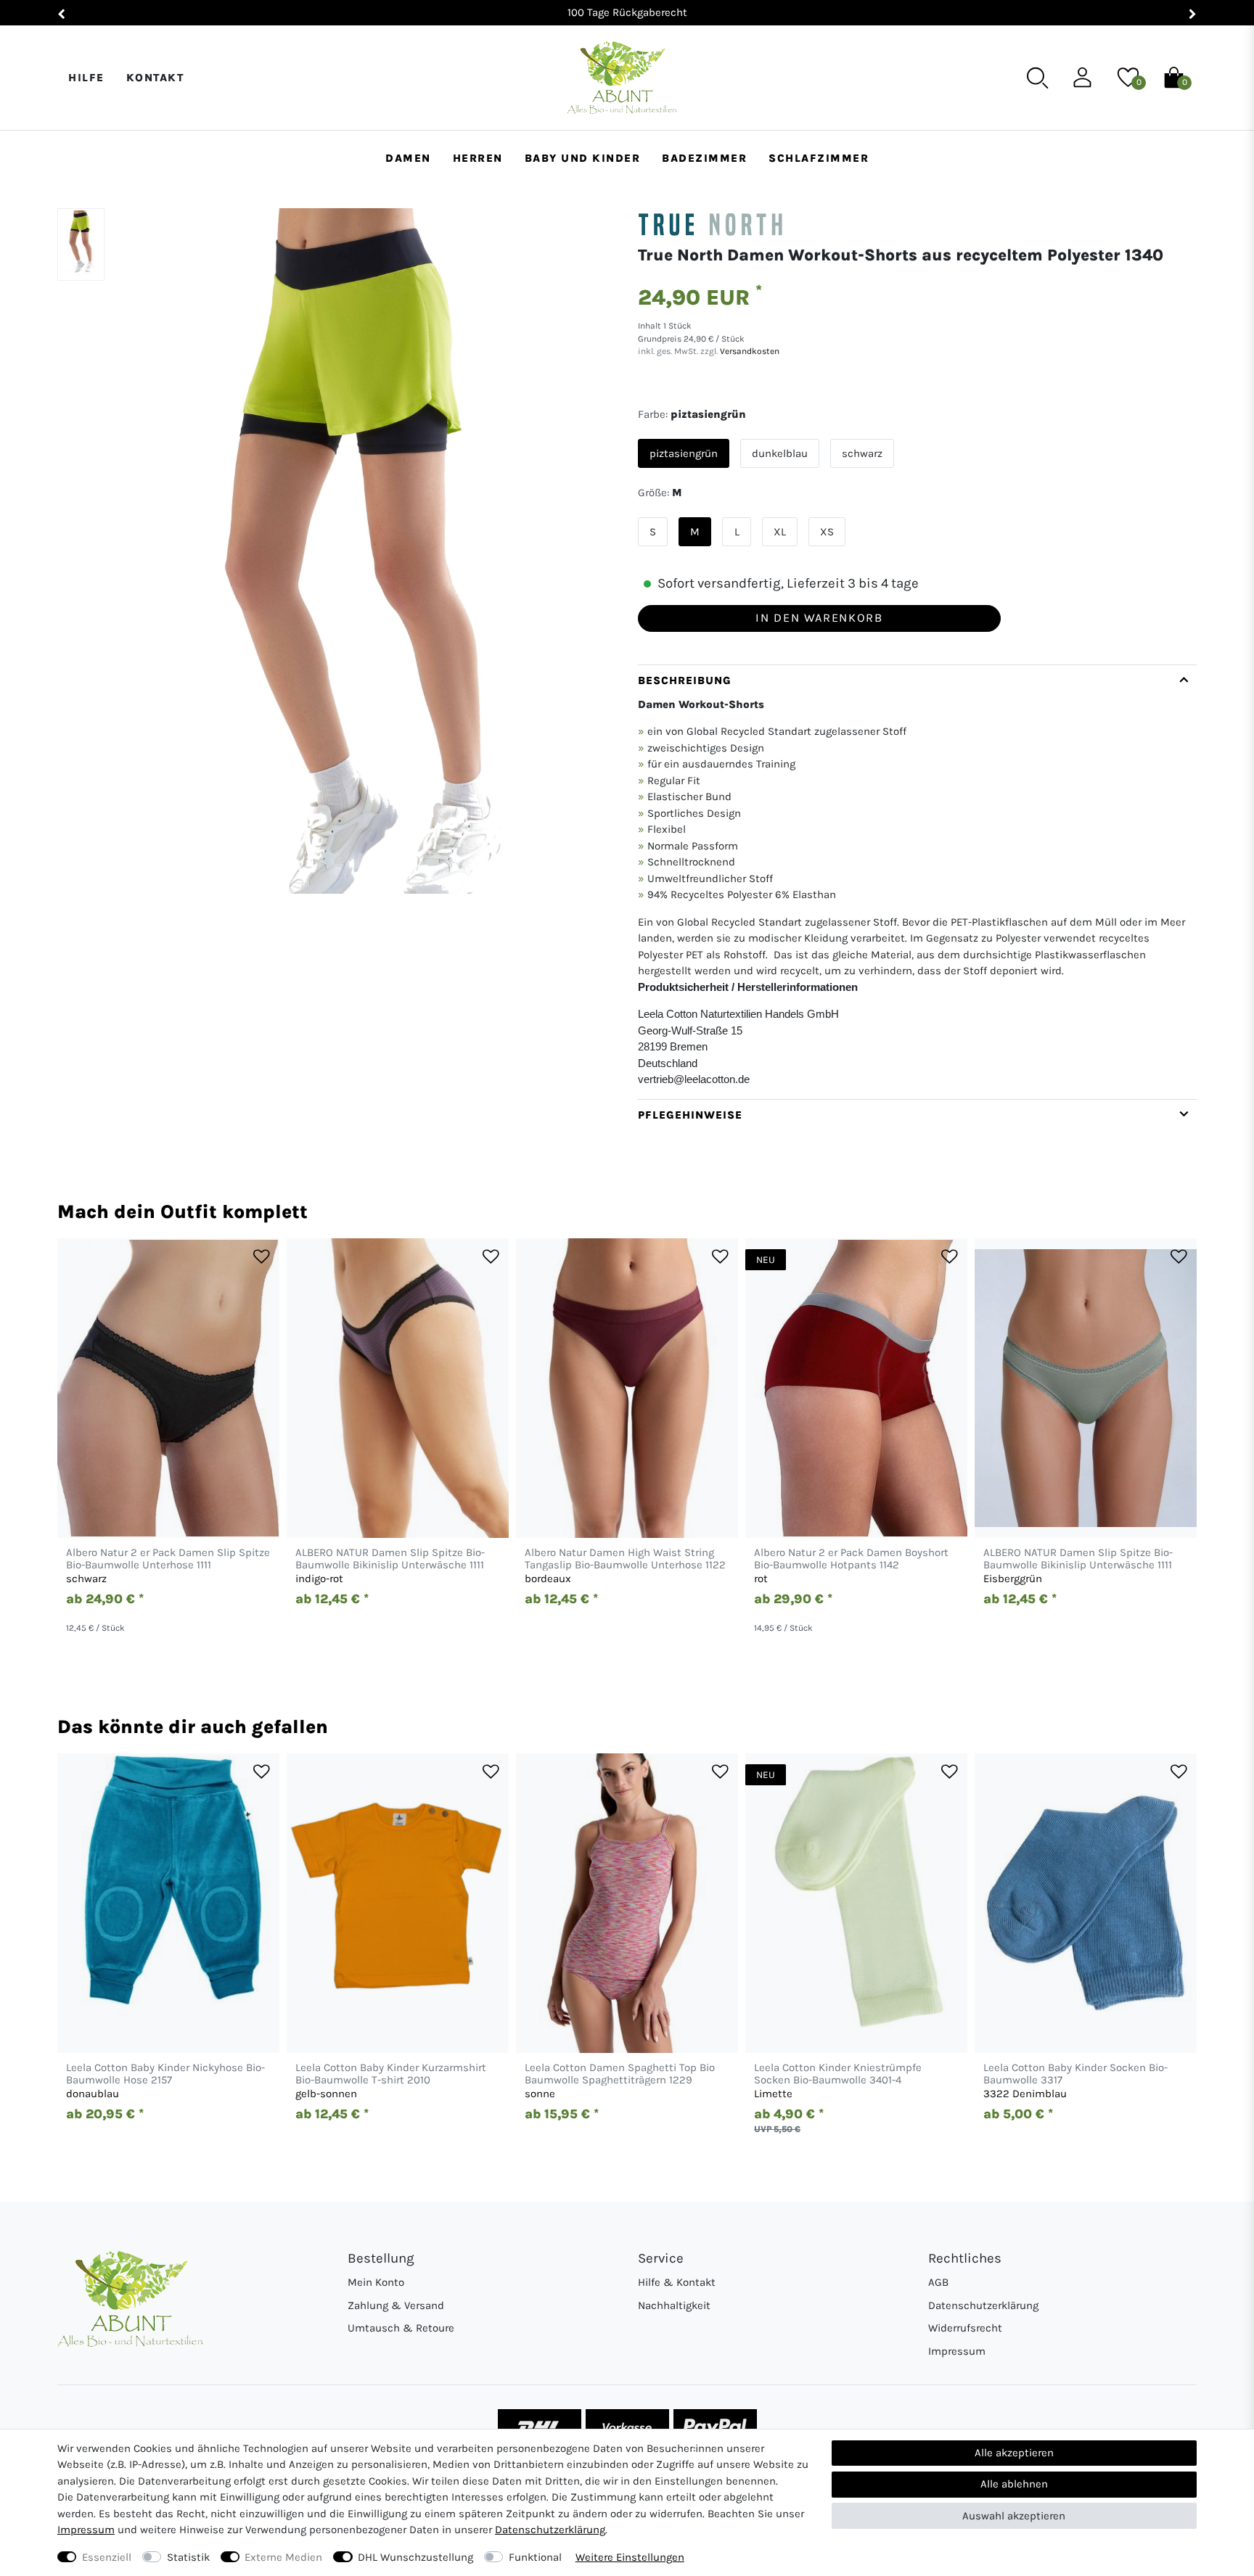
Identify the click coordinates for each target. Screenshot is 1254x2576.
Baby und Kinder (583, 158)
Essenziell (107, 2557)
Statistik (188, 2557)
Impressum (957, 2351)
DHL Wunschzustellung (415, 2557)
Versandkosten (749, 351)
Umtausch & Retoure (401, 2328)
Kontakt (155, 78)
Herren (478, 158)
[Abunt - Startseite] (622, 78)
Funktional (535, 2557)
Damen (408, 158)
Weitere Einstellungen (630, 2557)
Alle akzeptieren (1014, 2453)
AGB (938, 2282)
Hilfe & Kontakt (677, 2282)
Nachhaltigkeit (674, 2305)
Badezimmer (704, 158)
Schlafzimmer (819, 158)
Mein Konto (376, 2282)
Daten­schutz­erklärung (550, 2530)
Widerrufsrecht (965, 2328)
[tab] (917, 882)
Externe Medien (283, 2557)
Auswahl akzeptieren (1014, 2516)
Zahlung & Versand (396, 2305)
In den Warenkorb (819, 618)
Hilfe (86, 78)
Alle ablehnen (1014, 2484)
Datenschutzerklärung (983, 2305)
